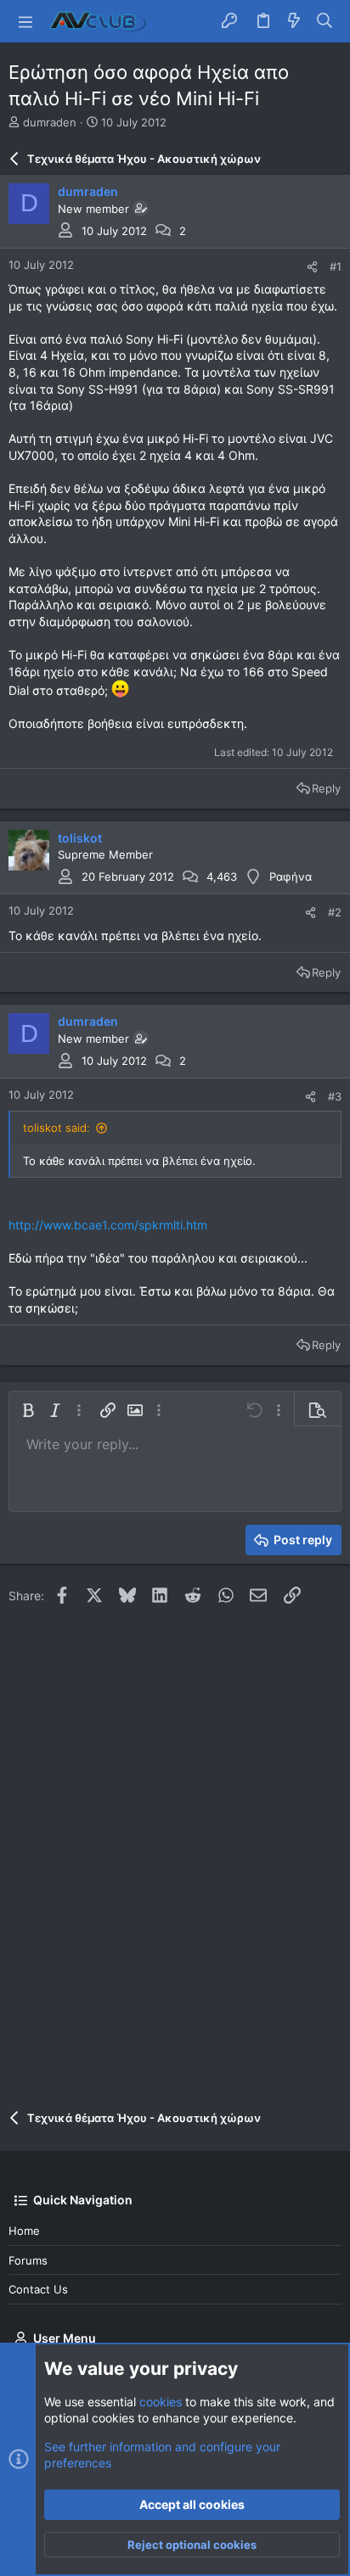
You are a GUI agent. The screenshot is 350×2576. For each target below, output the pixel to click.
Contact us (38, 2289)
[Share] (312, 267)
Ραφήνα (291, 876)
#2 (335, 912)
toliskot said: (56, 1128)
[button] (25, 21)
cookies (161, 2402)
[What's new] (294, 21)
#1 (336, 266)
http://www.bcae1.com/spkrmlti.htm (108, 1225)
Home (24, 2231)
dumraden (50, 122)
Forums (28, 2260)
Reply (326, 788)
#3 (335, 1096)
